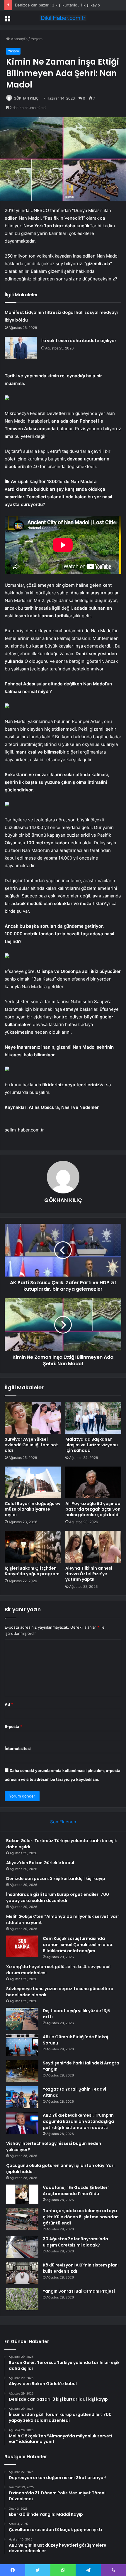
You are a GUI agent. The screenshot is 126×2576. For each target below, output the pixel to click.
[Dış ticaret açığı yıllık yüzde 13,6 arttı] (22, 2019)
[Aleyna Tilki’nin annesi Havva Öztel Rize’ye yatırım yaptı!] (93, 1547)
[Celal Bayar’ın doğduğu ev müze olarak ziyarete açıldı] (33, 1482)
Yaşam (37, 39)
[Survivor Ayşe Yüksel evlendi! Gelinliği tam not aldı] (33, 1418)
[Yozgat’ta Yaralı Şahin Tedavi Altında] (22, 2097)
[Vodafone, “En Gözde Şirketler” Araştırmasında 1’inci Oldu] (22, 2194)
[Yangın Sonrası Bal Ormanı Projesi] (22, 2299)
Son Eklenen (63, 1822)
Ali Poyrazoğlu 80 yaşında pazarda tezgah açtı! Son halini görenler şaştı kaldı (93, 1509)
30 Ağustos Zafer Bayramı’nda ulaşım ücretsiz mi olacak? (75, 2242)
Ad (9, 1704)
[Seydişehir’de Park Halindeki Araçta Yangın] (22, 2071)
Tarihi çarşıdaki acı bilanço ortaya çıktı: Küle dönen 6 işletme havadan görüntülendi (81, 2217)
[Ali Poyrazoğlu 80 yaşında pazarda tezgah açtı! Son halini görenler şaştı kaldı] (93, 1482)
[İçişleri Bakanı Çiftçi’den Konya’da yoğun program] (33, 1547)
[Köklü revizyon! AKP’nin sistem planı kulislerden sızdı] (22, 2273)
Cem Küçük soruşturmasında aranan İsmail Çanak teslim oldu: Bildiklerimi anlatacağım (78, 1945)
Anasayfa (19, 39)
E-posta (13, 1726)
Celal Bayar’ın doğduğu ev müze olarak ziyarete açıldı (33, 1509)
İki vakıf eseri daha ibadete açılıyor (79, 341)
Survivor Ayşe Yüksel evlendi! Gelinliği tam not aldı (31, 1445)
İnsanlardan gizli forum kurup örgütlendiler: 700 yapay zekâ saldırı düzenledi (58, 1897)
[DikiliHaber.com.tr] (63, 18)
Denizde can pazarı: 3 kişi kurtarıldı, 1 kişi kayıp (57, 5)
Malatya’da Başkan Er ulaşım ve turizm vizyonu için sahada (92, 1445)
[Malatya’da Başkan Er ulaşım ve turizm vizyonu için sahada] (93, 1418)
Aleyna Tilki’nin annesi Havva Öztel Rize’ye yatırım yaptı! (89, 1574)
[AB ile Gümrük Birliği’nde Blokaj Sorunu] (22, 2045)
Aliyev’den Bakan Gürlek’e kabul (40, 1863)
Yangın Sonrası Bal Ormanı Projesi (79, 2291)
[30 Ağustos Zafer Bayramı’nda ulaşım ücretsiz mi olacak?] (22, 2247)
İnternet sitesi (18, 1748)
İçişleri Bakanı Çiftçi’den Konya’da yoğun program (32, 1571)
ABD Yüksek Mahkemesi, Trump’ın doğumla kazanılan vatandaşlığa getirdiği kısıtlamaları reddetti (78, 2121)
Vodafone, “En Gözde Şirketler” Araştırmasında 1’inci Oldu (76, 2191)
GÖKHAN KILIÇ (26, 98)
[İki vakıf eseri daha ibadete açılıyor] (21, 348)
